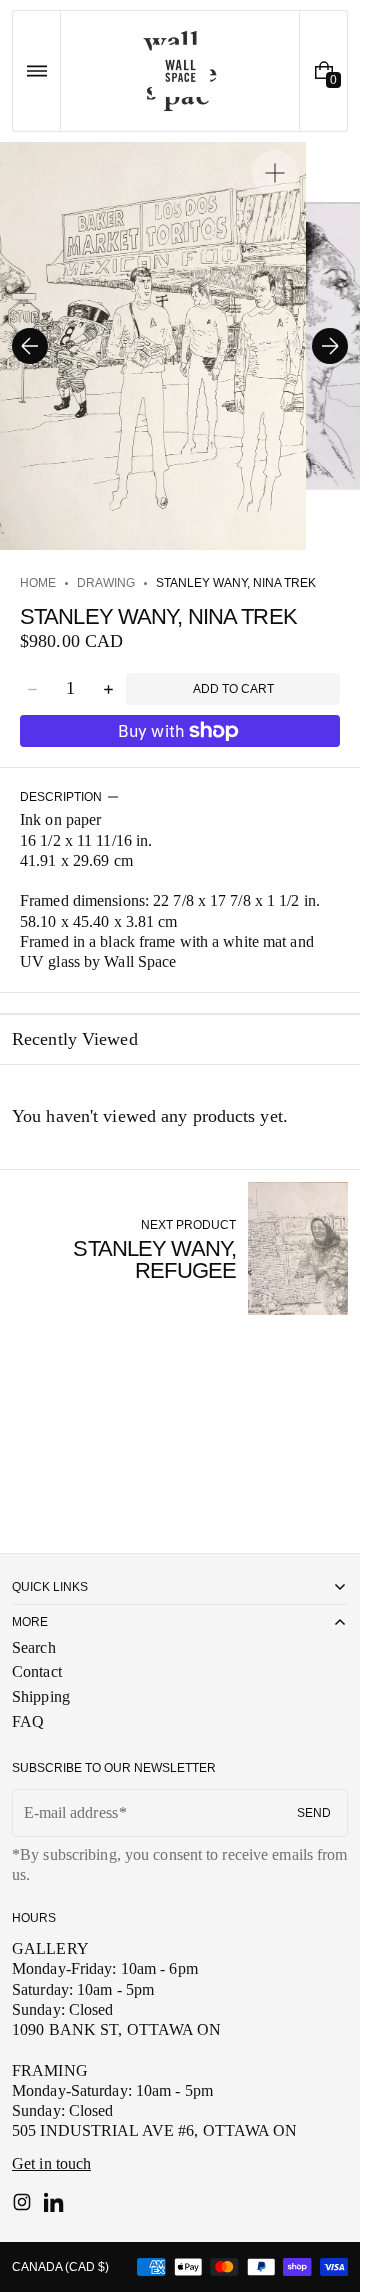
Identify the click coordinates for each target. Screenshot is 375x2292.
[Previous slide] (30, 346)
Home (38, 583)
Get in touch (51, 2163)
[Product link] (180, 1248)
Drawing (106, 583)
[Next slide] (330, 346)
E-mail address (71, 1812)
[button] (36, 71)
